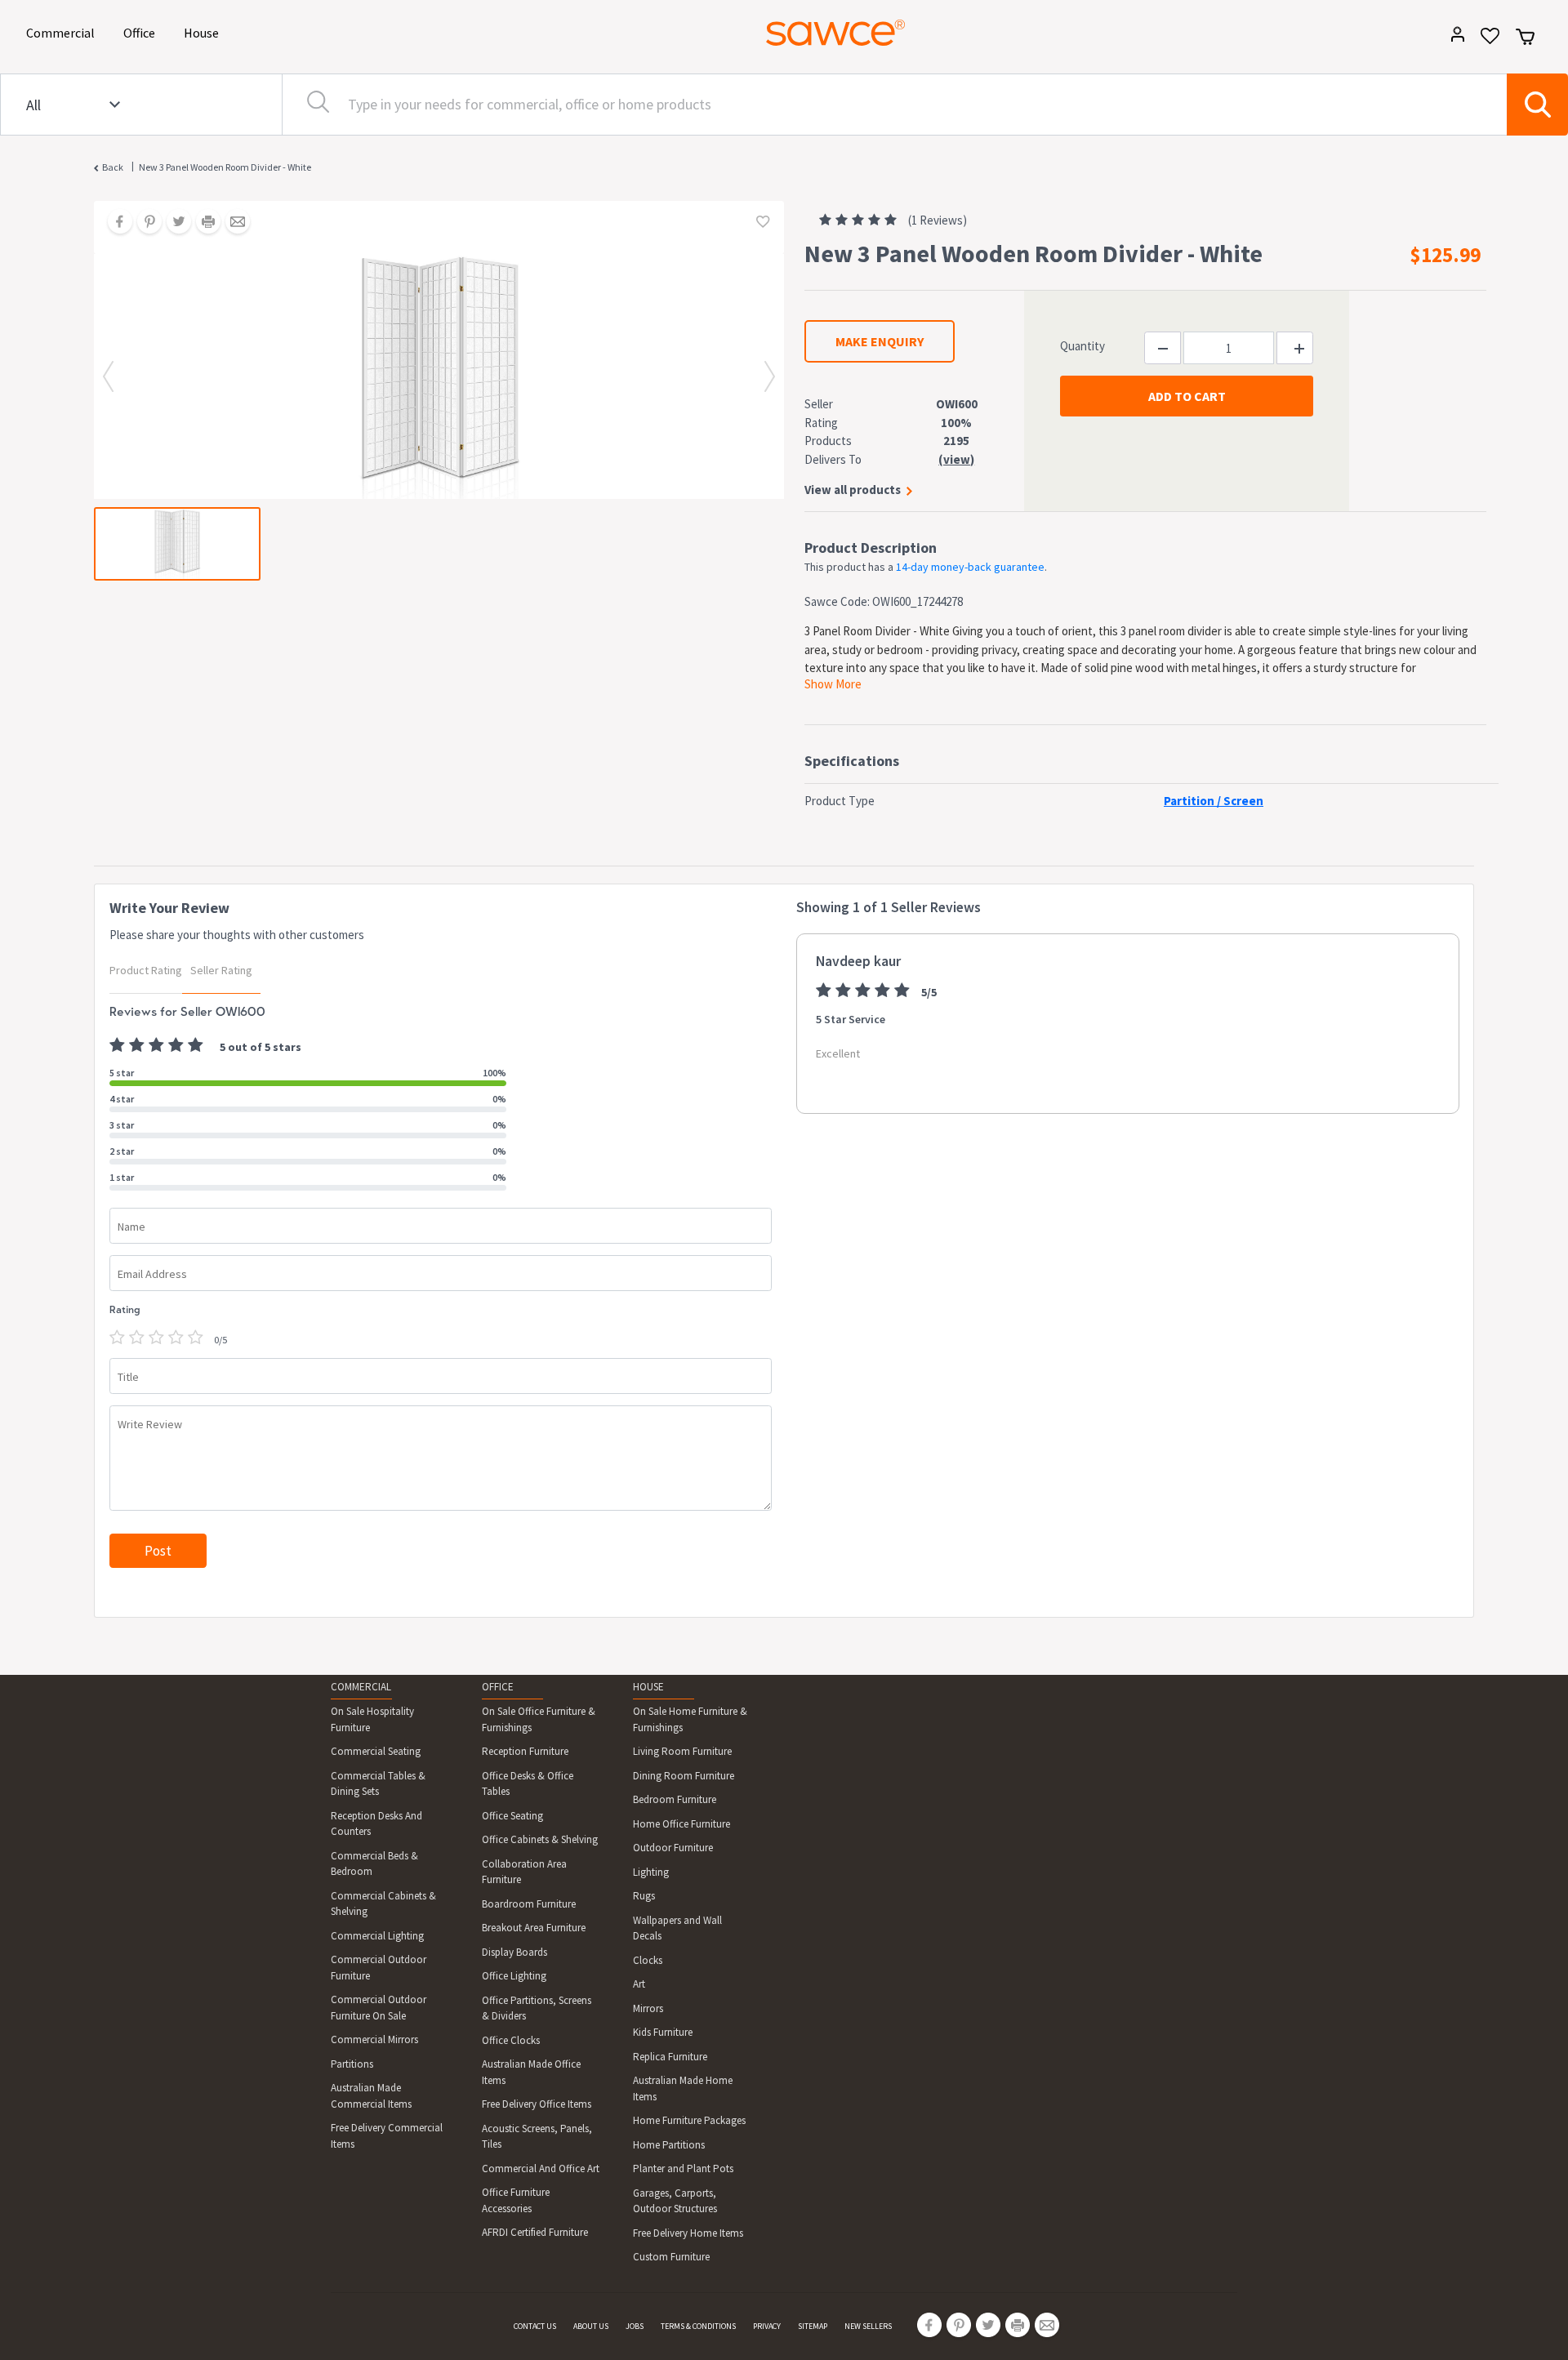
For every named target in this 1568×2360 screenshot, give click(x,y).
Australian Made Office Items (531, 2072)
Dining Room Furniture (684, 1776)
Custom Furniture (671, 2257)
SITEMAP (813, 2326)
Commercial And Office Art (541, 2169)
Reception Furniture (525, 1751)
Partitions (352, 2064)
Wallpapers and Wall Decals (677, 1928)
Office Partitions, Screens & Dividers (537, 2008)
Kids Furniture (663, 2032)
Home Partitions (669, 2145)
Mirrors (648, 2008)
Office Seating (512, 1816)
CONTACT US (535, 2326)
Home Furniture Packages (689, 2120)
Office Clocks (511, 2040)
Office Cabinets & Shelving (540, 1839)
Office (142, 32)
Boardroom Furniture (529, 1904)
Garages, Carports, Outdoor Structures (675, 2201)
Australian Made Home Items (683, 2088)
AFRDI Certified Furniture (535, 2232)
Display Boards (514, 1952)
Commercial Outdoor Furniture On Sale (379, 2008)
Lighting (651, 1872)
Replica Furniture (670, 2057)
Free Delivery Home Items (688, 2233)
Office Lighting (514, 1976)
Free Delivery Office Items (537, 2104)
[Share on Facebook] (114, 223)
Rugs (644, 1896)
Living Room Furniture (682, 1751)
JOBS (635, 2326)
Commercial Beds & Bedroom (374, 1864)
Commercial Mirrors (374, 2039)
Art (639, 1984)
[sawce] (835, 33)
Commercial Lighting (377, 1936)
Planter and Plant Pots (683, 2169)
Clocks (648, 1960)
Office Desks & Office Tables (528, 1784)
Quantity (1082, 346)
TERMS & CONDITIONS (698, 2326)
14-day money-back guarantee (970, 567)
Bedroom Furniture (675, 1799)
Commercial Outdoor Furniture (379, 1968)
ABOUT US (591, 2326)
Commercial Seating (376, 1751)
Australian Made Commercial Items (371, 2096)
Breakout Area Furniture (534, 1928)
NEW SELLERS (868, 2326)
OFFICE (498, 1687)
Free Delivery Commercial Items (387, 2136)
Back (113, 167)
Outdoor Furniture (673, 1848)
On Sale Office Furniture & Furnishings (539, 1719)
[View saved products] (1484, 41)
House (204, 32)
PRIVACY (767, 2326)
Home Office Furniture (682, 1824)
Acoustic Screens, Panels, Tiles (537, 2137)
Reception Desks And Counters (376, 1824)
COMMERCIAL (361, 1687)
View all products (853, 490)
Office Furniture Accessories (516, 2200)
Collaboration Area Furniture (524, 1872)
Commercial (63, 32)
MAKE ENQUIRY (880, 341)
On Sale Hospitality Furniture (372, 1719)
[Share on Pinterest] (144, 223)
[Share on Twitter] (173, 223)
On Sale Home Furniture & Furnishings (690, 1719)
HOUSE (648, 1687)
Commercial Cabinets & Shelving (383, 1904)
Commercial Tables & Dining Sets (378, 1784)
